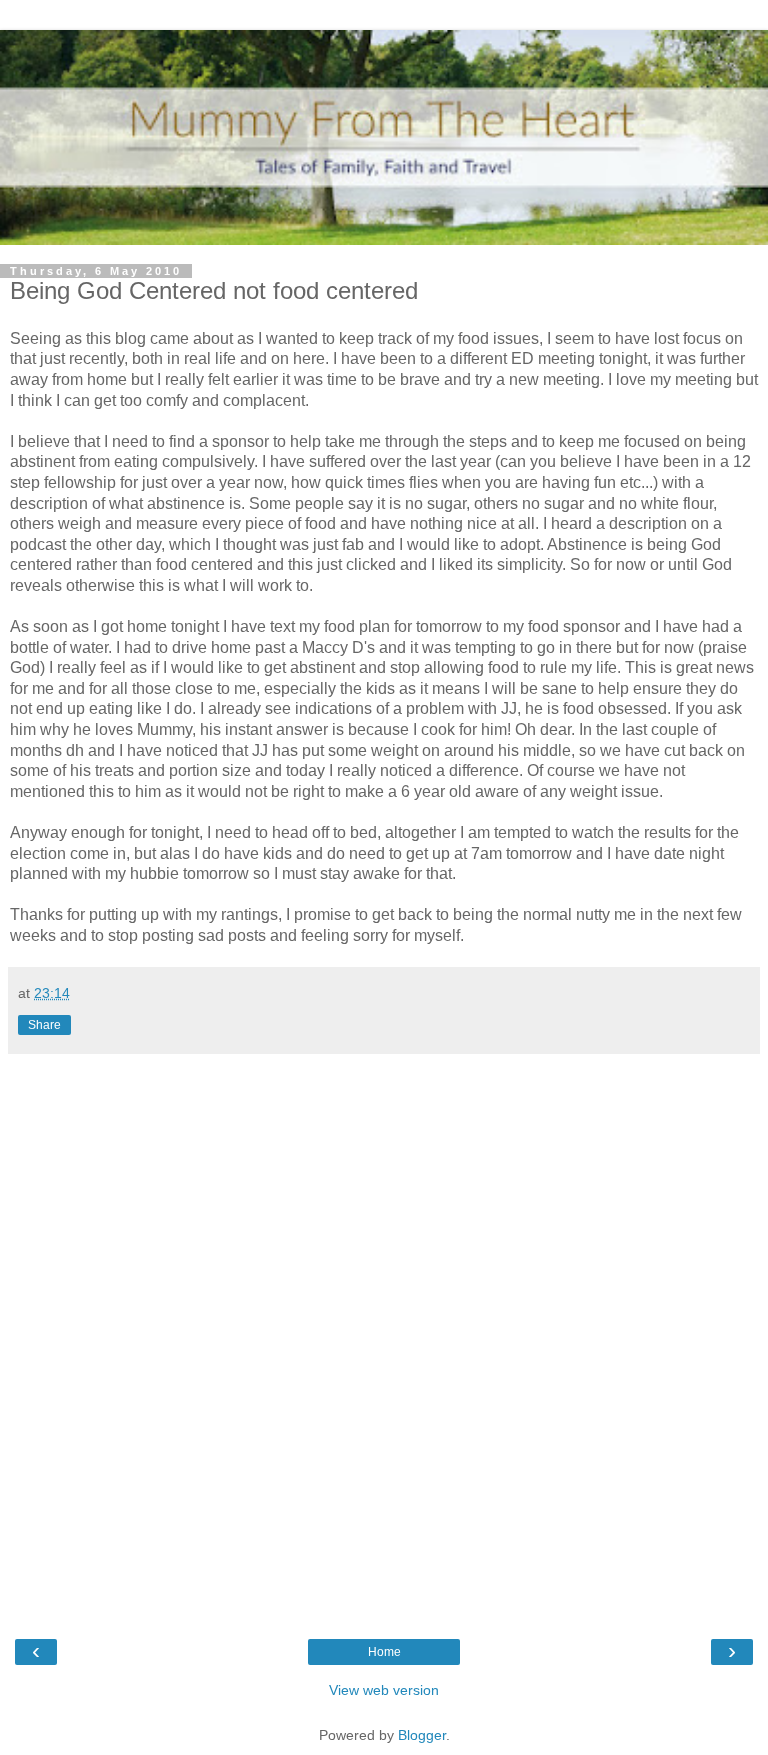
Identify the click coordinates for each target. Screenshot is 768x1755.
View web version (384, 1690)
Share (44, 1025)
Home (384, 1652)
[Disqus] (384, 1334)
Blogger (422, 1735)
